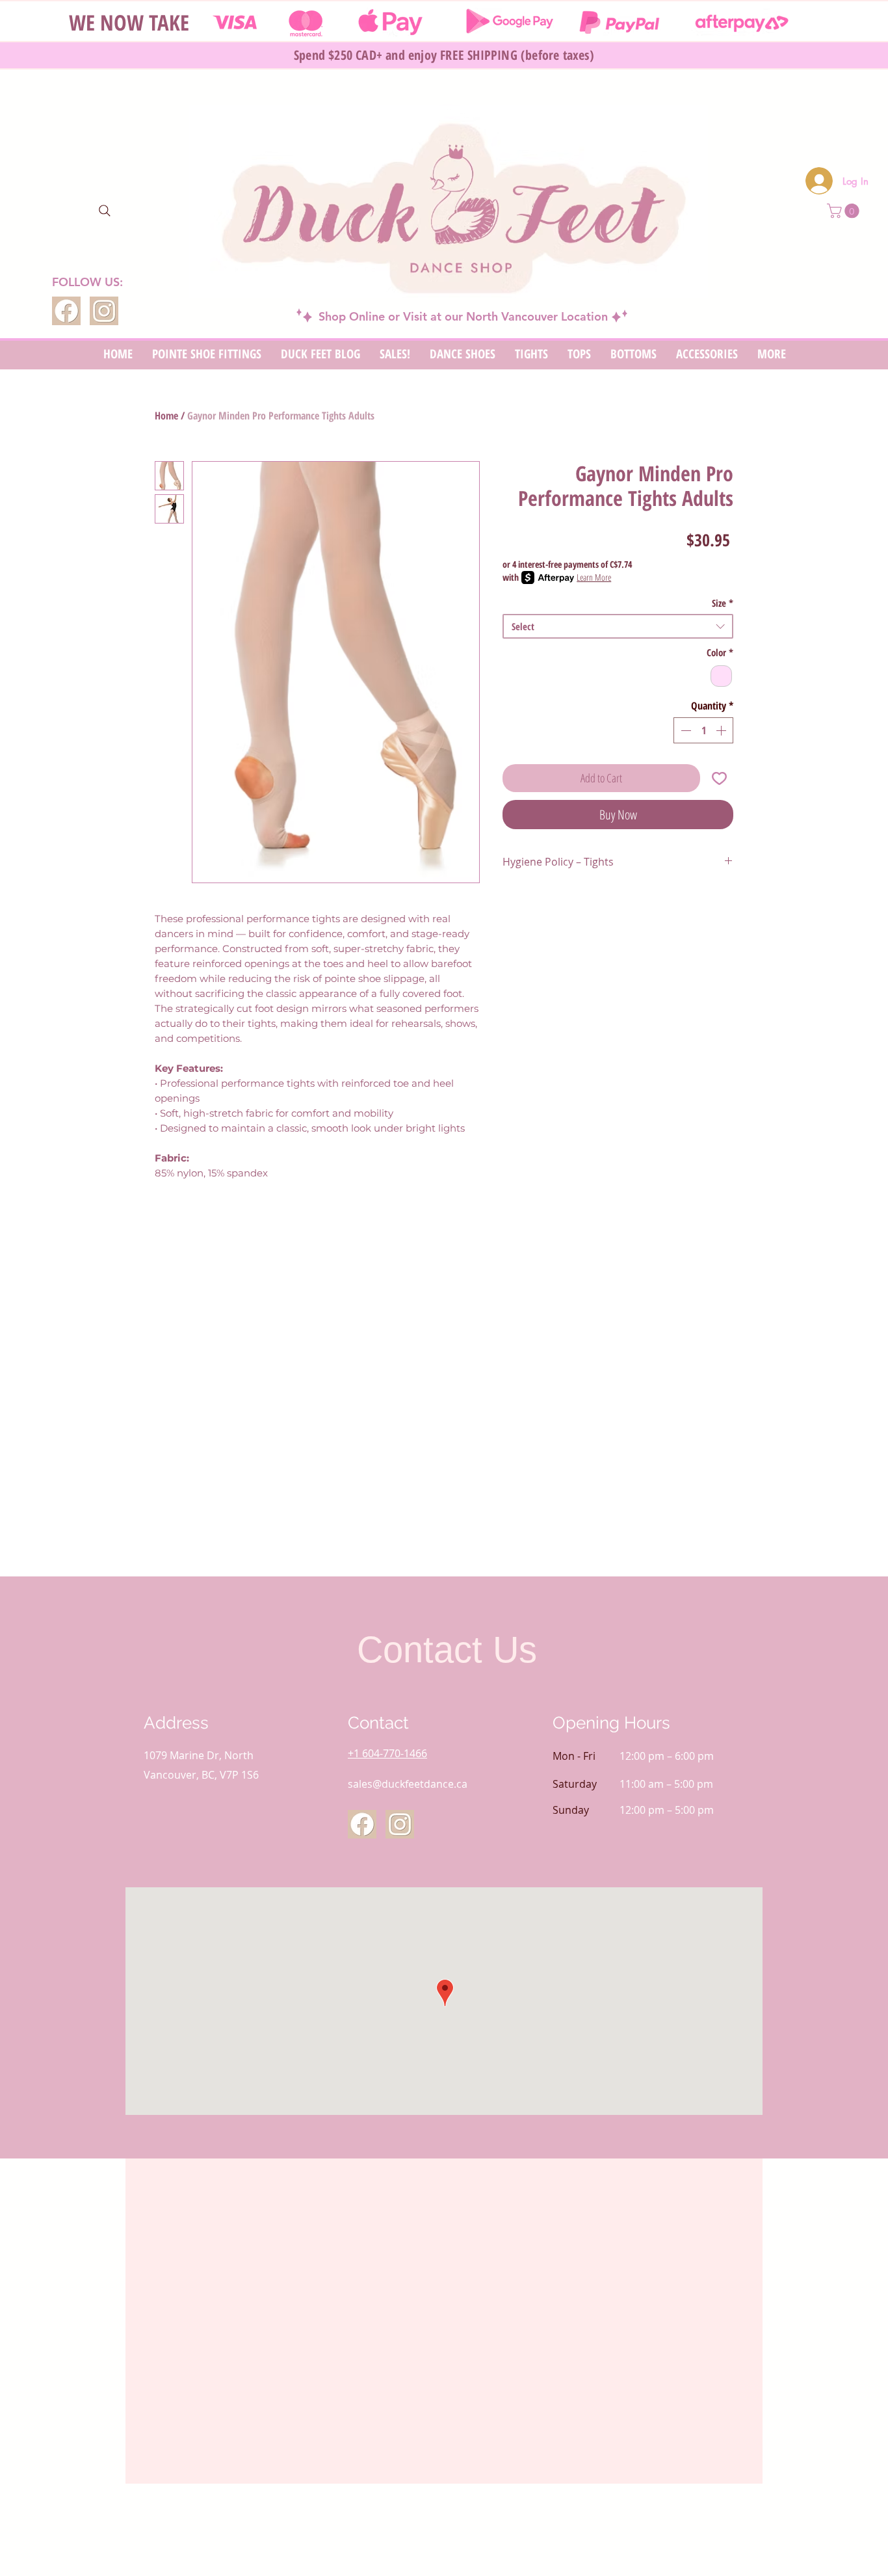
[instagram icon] (104, 311)
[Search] (105, 211)
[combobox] (618, 626)
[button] (845, 211)
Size (723, 603)
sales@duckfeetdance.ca (408, 1784)
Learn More (594, 577)
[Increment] (722, 730)
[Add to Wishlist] (719, 778)
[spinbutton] (703, 730)
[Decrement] (685, 730)
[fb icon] (66, 311)
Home (166, 416)
